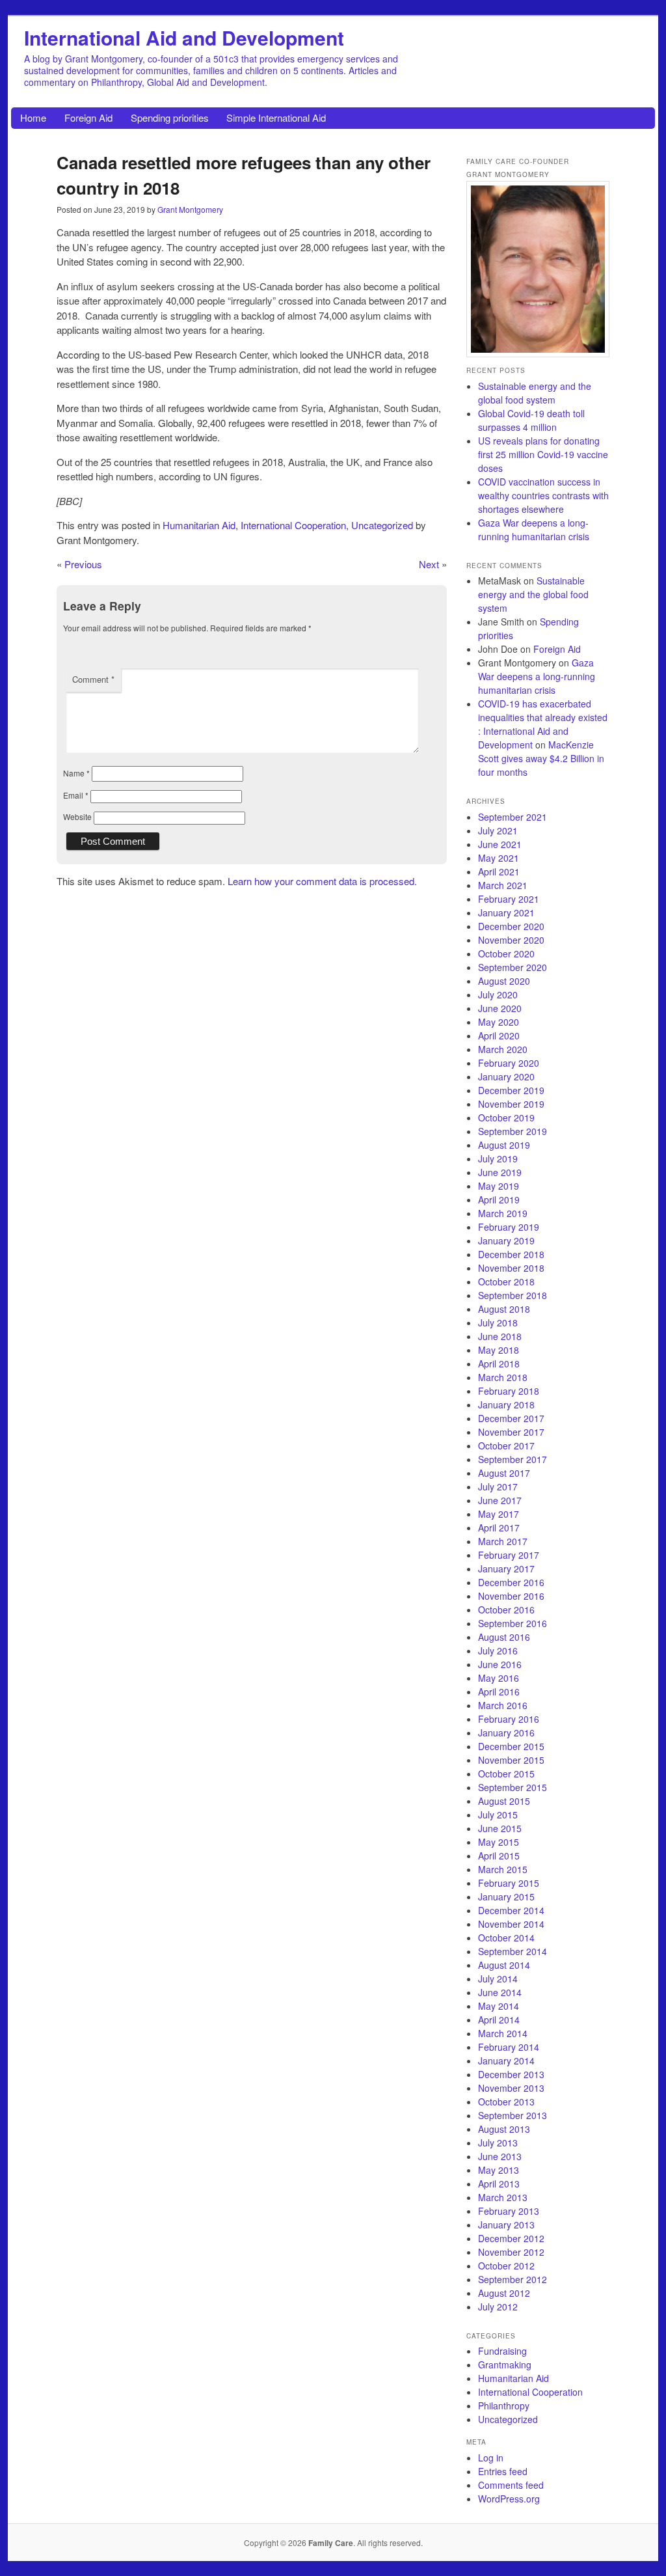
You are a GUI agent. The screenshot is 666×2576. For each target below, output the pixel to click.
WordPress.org (509, 2499)
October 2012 (506, 2266)
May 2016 (499, 1678)
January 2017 (506, 1569)
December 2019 (511, 1090)
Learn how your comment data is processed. (322, 881)
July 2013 (498, 2143)
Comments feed (511, 2485)
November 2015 (511, 1760)
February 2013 (509, 2211)
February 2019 (509, 1227)
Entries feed (503, 2471)
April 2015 (499, 1856)
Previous (83, 564)
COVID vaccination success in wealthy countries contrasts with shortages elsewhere (543, 495)
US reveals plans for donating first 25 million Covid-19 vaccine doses (543, 454)
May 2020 (499, 1022)
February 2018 (509, 1391)
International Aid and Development (184, 37)
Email (76, 795)
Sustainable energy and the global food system (535, 393)
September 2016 (513, 1623)
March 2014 (503, 2033)
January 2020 (506, 1076)
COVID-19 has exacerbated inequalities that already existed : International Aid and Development (543, 724)
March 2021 (503, 885)
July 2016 (498, 1651)
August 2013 (504, 2129)
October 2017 (506, 1446)
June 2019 (500, 1172)
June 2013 (500, 2156)
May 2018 (499, 1350)
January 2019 (506, 1240)
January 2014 (506, 2061)
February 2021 (509, 899)
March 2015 (503, 1869)
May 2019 (499, 1186)
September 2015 (513, 1787)
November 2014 (511, 1924)
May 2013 (499, 2170)
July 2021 (498, 830)
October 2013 (506, 2102)
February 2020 (509, 1063)
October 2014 (506, 1938)
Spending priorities (170, 117)
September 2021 (513, 817)
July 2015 (498, 1815)
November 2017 (511, 1432)
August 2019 (504, 1145)
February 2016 (509, 1719)
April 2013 (499, 2184)
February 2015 (509, 1883)
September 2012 (513, 2279)
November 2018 (511, 1268)
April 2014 (499, 2020)
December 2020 (511, 926)
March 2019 (503, 1213)
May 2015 (499, 1842)
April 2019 (499, 1199)
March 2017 (503, 1541)
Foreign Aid (88, 117)
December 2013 (511, 2074)
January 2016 (506, 1733)
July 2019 (498, 1158)
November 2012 (511, 2252)
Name (76, 773)
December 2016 (511, 1582)
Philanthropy (504, 2405)
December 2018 (511, 1254)
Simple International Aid (276, 117)
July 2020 (498, 994)
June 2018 (500, 1336)
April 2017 (499, 1528)
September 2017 (513, 1459)
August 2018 (504, 1309)
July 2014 (498, 1979)
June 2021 (500, 844)
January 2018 (506, 1404)
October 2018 (506, 1281)
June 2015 (500, 1828)
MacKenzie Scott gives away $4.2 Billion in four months (541, 758)
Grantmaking (505, 2364)
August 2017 (504, 1473)
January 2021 (506, 912)
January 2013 (506, 2225)
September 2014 (513, 1951)
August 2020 (504, 981)
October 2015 (506, 1774)
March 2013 (503, 2197)
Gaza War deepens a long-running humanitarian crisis (534, 529)
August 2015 (504, 1801)
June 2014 (500, 1992)
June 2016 (500, 1664)
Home (33, 117)
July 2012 (498, 2307)
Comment (93, 679)
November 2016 (511, 1596)
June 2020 (500, 1008)
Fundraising (502, 2351)
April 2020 (499, 1035)
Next (429, 564)
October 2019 (506, 1117)
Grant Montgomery (190, 209)
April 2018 (499, 1363)
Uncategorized (382, 525)
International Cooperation (293, 525)
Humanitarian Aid (199, 525)
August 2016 (504, 1637)
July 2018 (498, 1322)
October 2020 (506, 953)
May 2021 (499, 858)
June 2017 (500, 1500)
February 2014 (509, 2047)
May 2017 (499, 1514)
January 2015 (506, 1897)
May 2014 (499, 2006)
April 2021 (499, 871)
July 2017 (498, 1487)
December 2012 (511, 2238)
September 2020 (513, 967)
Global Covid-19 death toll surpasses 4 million (531, 420)
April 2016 (499, 1692)
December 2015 (511, 1746)
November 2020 (511, 940)
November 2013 (511, 2088)
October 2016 (506, 1610)
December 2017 (511, 1418)
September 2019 (513, 1131)
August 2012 (504, 2293)
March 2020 (503, 1049)
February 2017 (509, 1555)
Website (77, 816)
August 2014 (504, 1965)
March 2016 (503, 1705)
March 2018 (503, 1377)
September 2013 (513, 2115)
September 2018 (513, 1295)
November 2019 (511, 1104)
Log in (491, 2458)
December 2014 (511, 1910)
